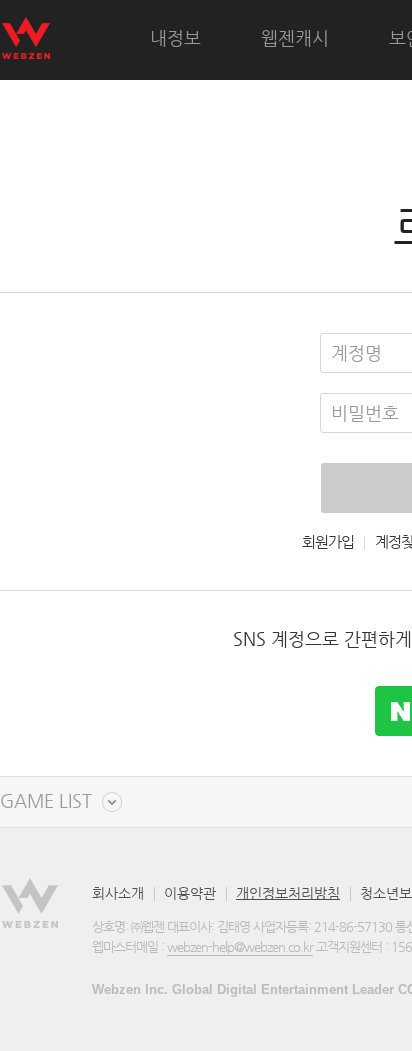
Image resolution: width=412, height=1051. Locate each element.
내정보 (175, 37)
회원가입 (328, 542)
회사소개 (118, 893)
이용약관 (190, 893)
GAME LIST (46, 801)
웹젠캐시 (295, 37)
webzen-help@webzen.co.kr (240, 946)
